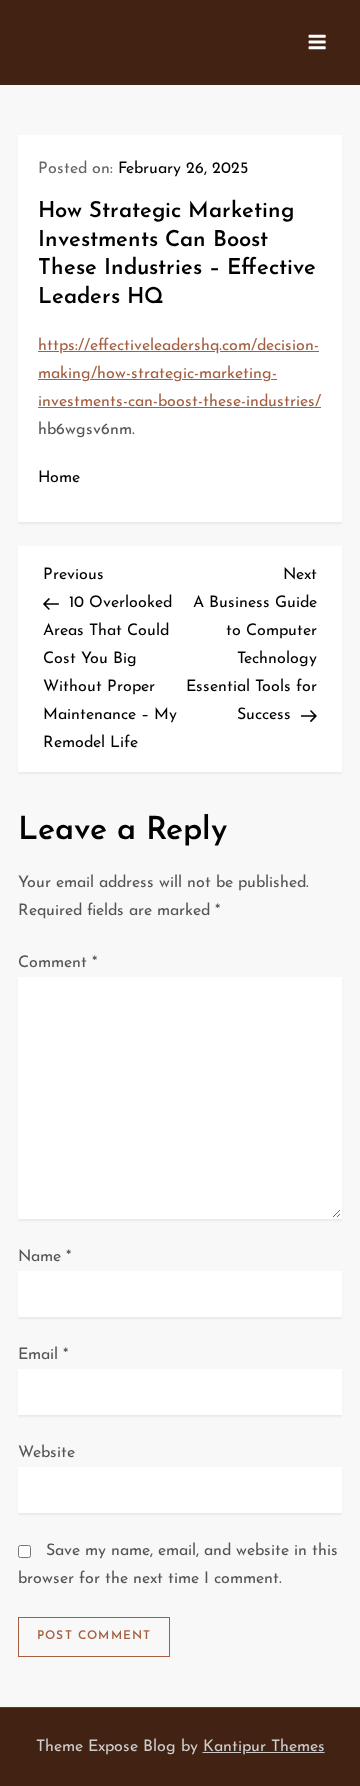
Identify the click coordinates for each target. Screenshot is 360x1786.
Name (44, 1257)
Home (59, 478)
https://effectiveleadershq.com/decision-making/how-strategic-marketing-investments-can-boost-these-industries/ (179, 374)
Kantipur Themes (264, 1747)
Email (43, 1355)
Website (46, 1453)
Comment (57, 963)
